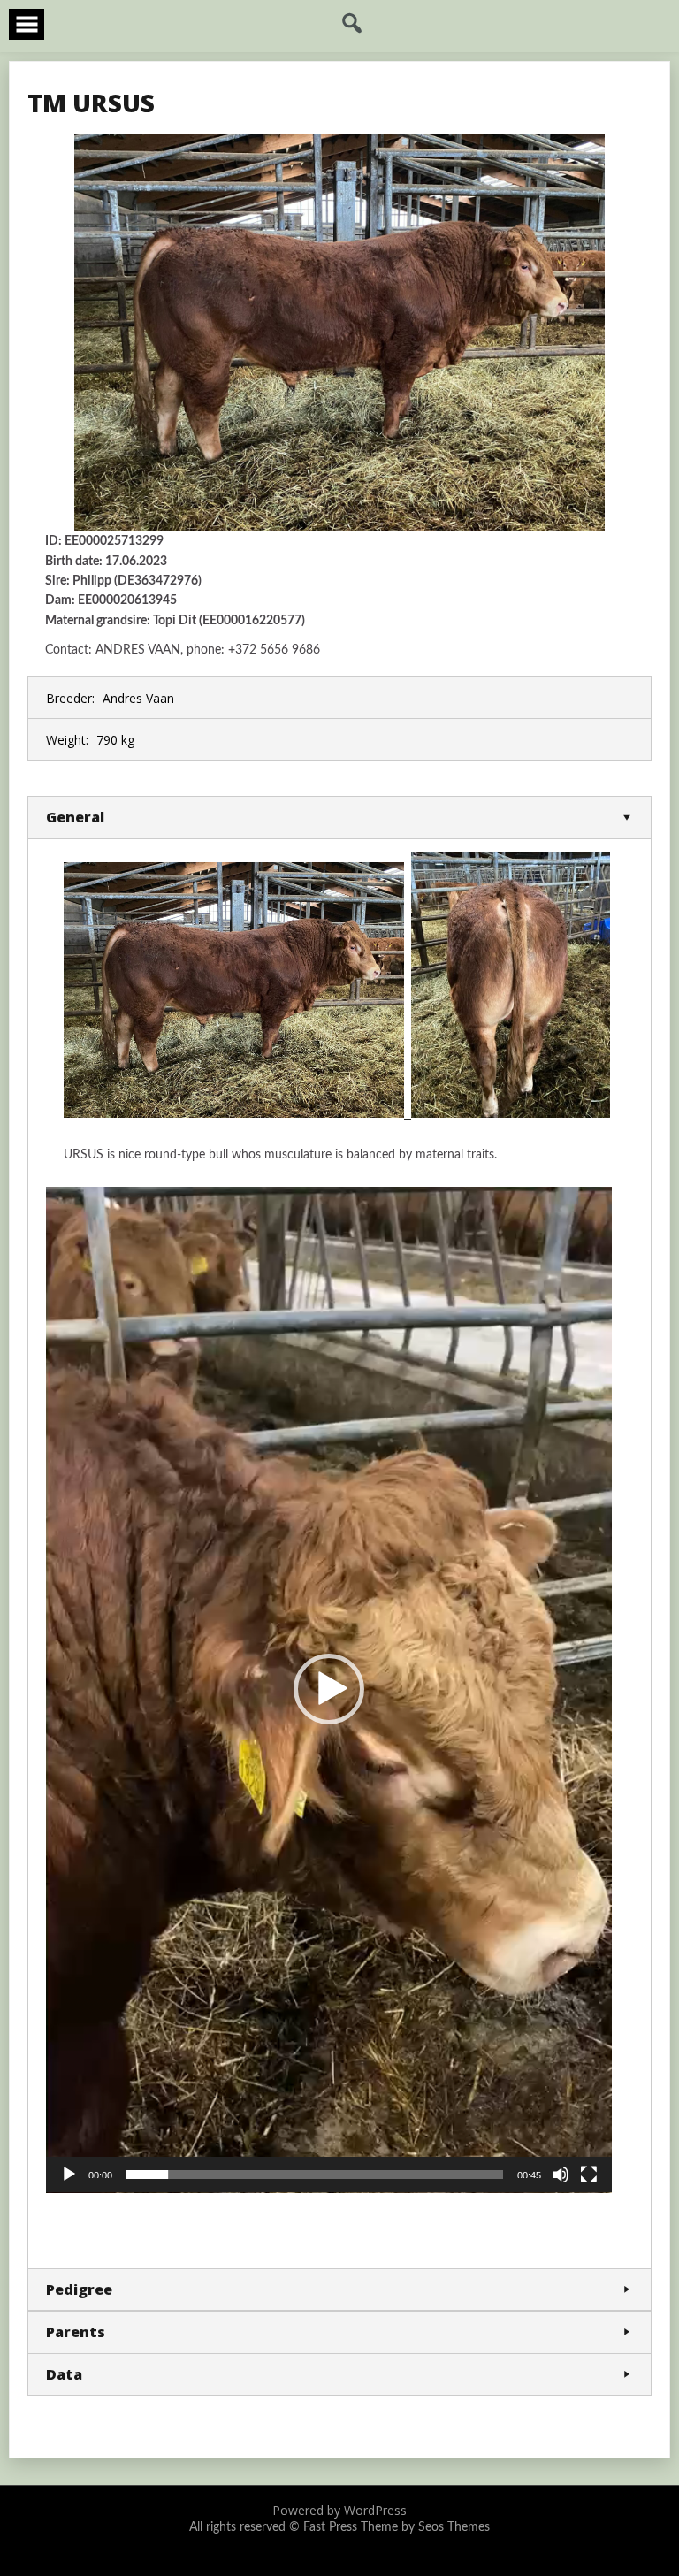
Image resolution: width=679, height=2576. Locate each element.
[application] (329, 1690)
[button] (329, 1689)
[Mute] (561, 2175)
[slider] (315, 2175)
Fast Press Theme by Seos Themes (397, 2527)
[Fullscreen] (589, 2175)
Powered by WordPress (339, 2510)
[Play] (69, 2175)
